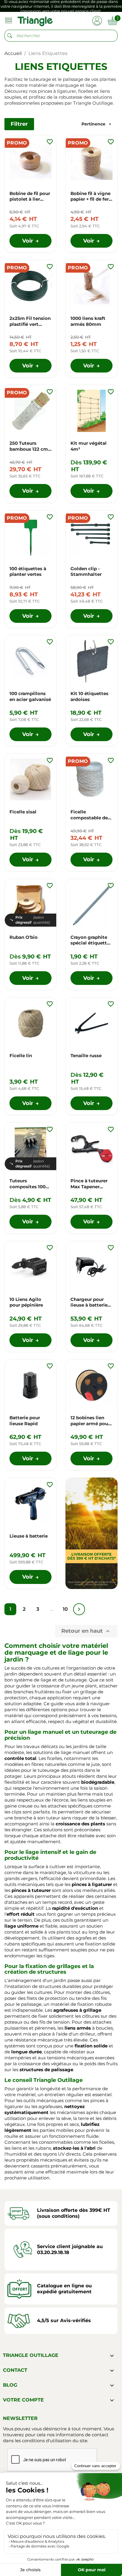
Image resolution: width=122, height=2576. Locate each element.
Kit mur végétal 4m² (89, 446)
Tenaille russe (86, 1056)
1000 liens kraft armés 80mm (88, 321)
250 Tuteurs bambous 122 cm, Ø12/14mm (29, 446)
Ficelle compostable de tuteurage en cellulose (89, 815)
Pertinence (97, 124)
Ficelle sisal (23, 812)
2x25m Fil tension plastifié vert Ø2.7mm (30, 321)
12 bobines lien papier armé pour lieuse (90, 1421)
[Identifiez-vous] (97, 20)
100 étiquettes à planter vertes (28, 572)
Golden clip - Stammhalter (86, 572)
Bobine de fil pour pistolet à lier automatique (30, 197)
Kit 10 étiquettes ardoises (89, 696)
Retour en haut (86, 1631)
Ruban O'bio (24, 937)
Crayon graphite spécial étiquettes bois (91, 940)
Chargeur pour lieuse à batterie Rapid (89, 1302)
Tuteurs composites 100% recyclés (29, 1184)
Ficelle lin (21, 1056)
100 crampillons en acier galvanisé (30, 696)
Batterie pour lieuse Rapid (25, 1421)
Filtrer (19, 124)
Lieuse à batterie (29, 1536)
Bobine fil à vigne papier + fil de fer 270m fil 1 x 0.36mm (90, 197)
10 (65, 1609)
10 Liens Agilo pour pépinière (26, 1302)
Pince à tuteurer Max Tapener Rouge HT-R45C (89, 1184)
